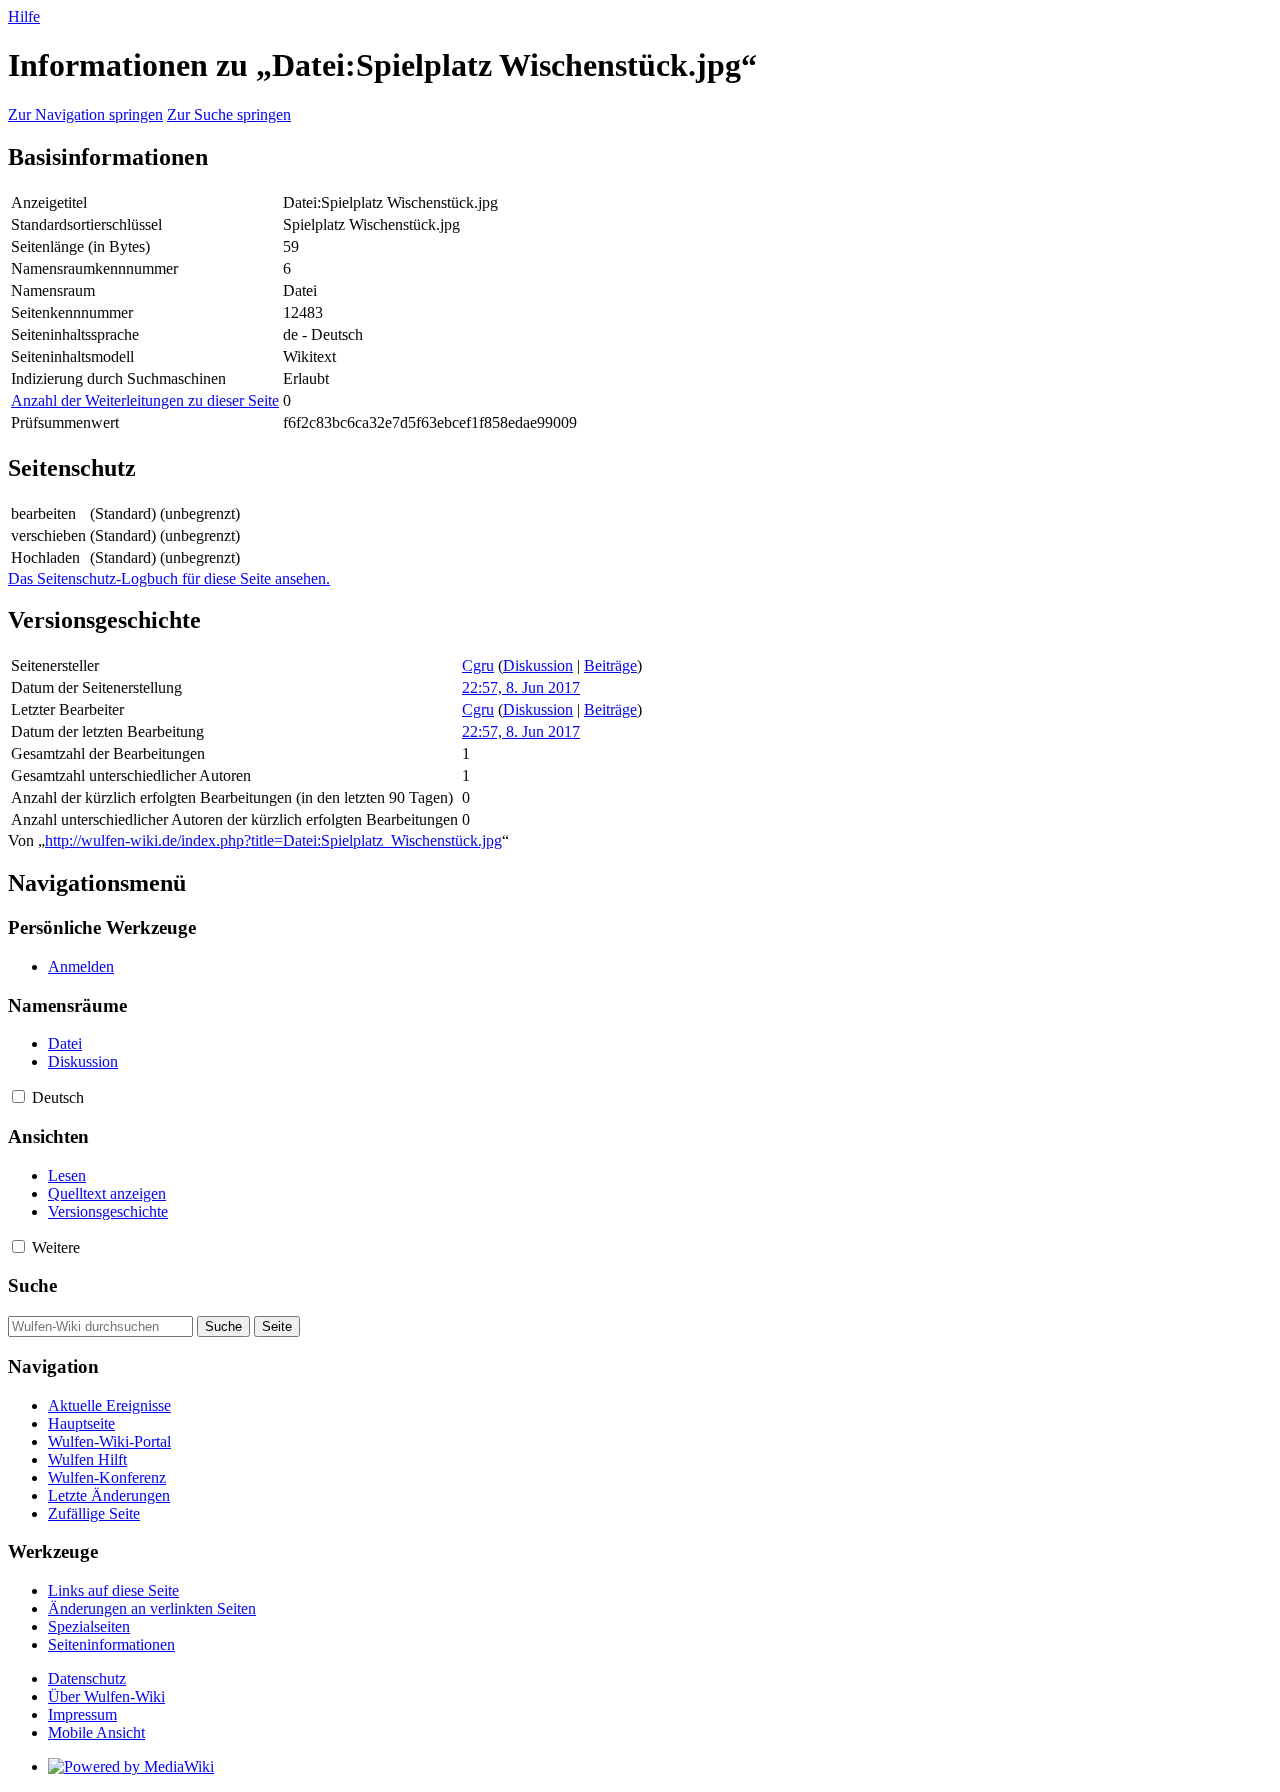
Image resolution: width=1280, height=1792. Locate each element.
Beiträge (610, 665)
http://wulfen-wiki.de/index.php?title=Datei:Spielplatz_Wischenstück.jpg (273, 840)
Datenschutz (87, 1678)
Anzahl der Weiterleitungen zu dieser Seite (145, 400)
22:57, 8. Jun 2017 (521, 687)
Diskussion (538, 665)
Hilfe (24, 16)
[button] (18, 1096)
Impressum (82, 1714)
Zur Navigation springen (85, 114)
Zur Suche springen (229, 114)
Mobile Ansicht (96, 1732)
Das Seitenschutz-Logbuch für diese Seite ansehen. (169, 578)
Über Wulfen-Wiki (106, 1696)
